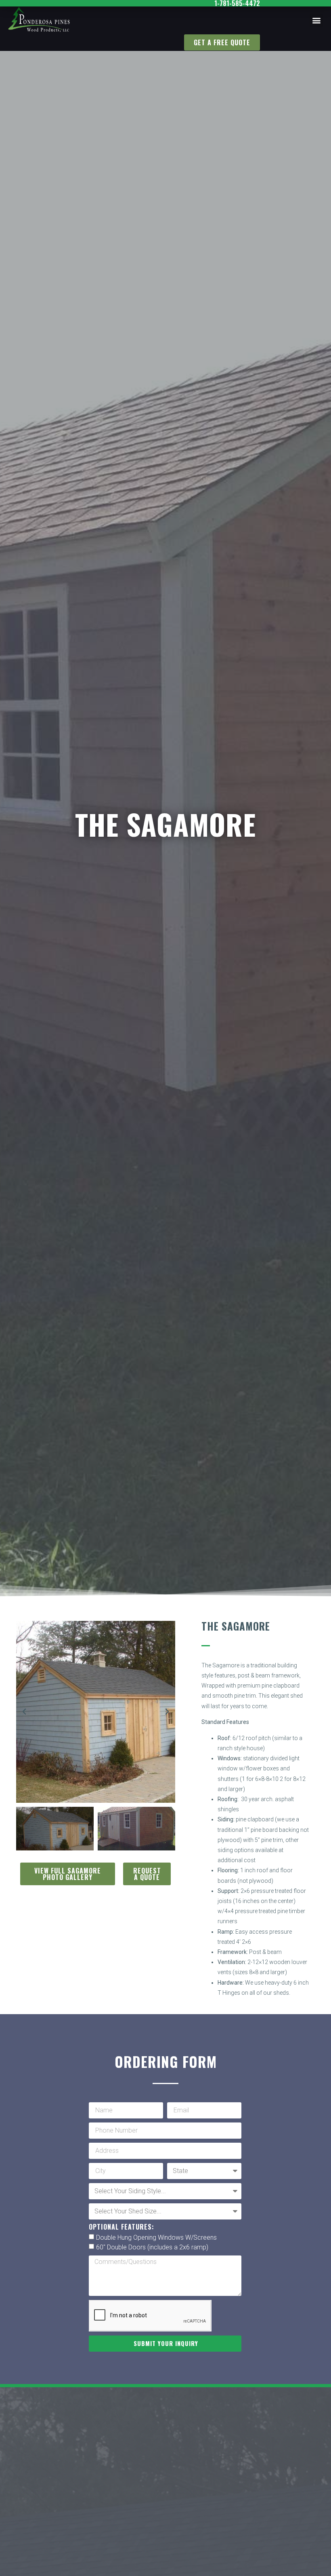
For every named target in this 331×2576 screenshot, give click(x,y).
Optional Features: (122, 2228)
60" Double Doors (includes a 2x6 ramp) (152, 2247)
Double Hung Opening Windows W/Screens (156, 2237)
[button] (316, 20)
